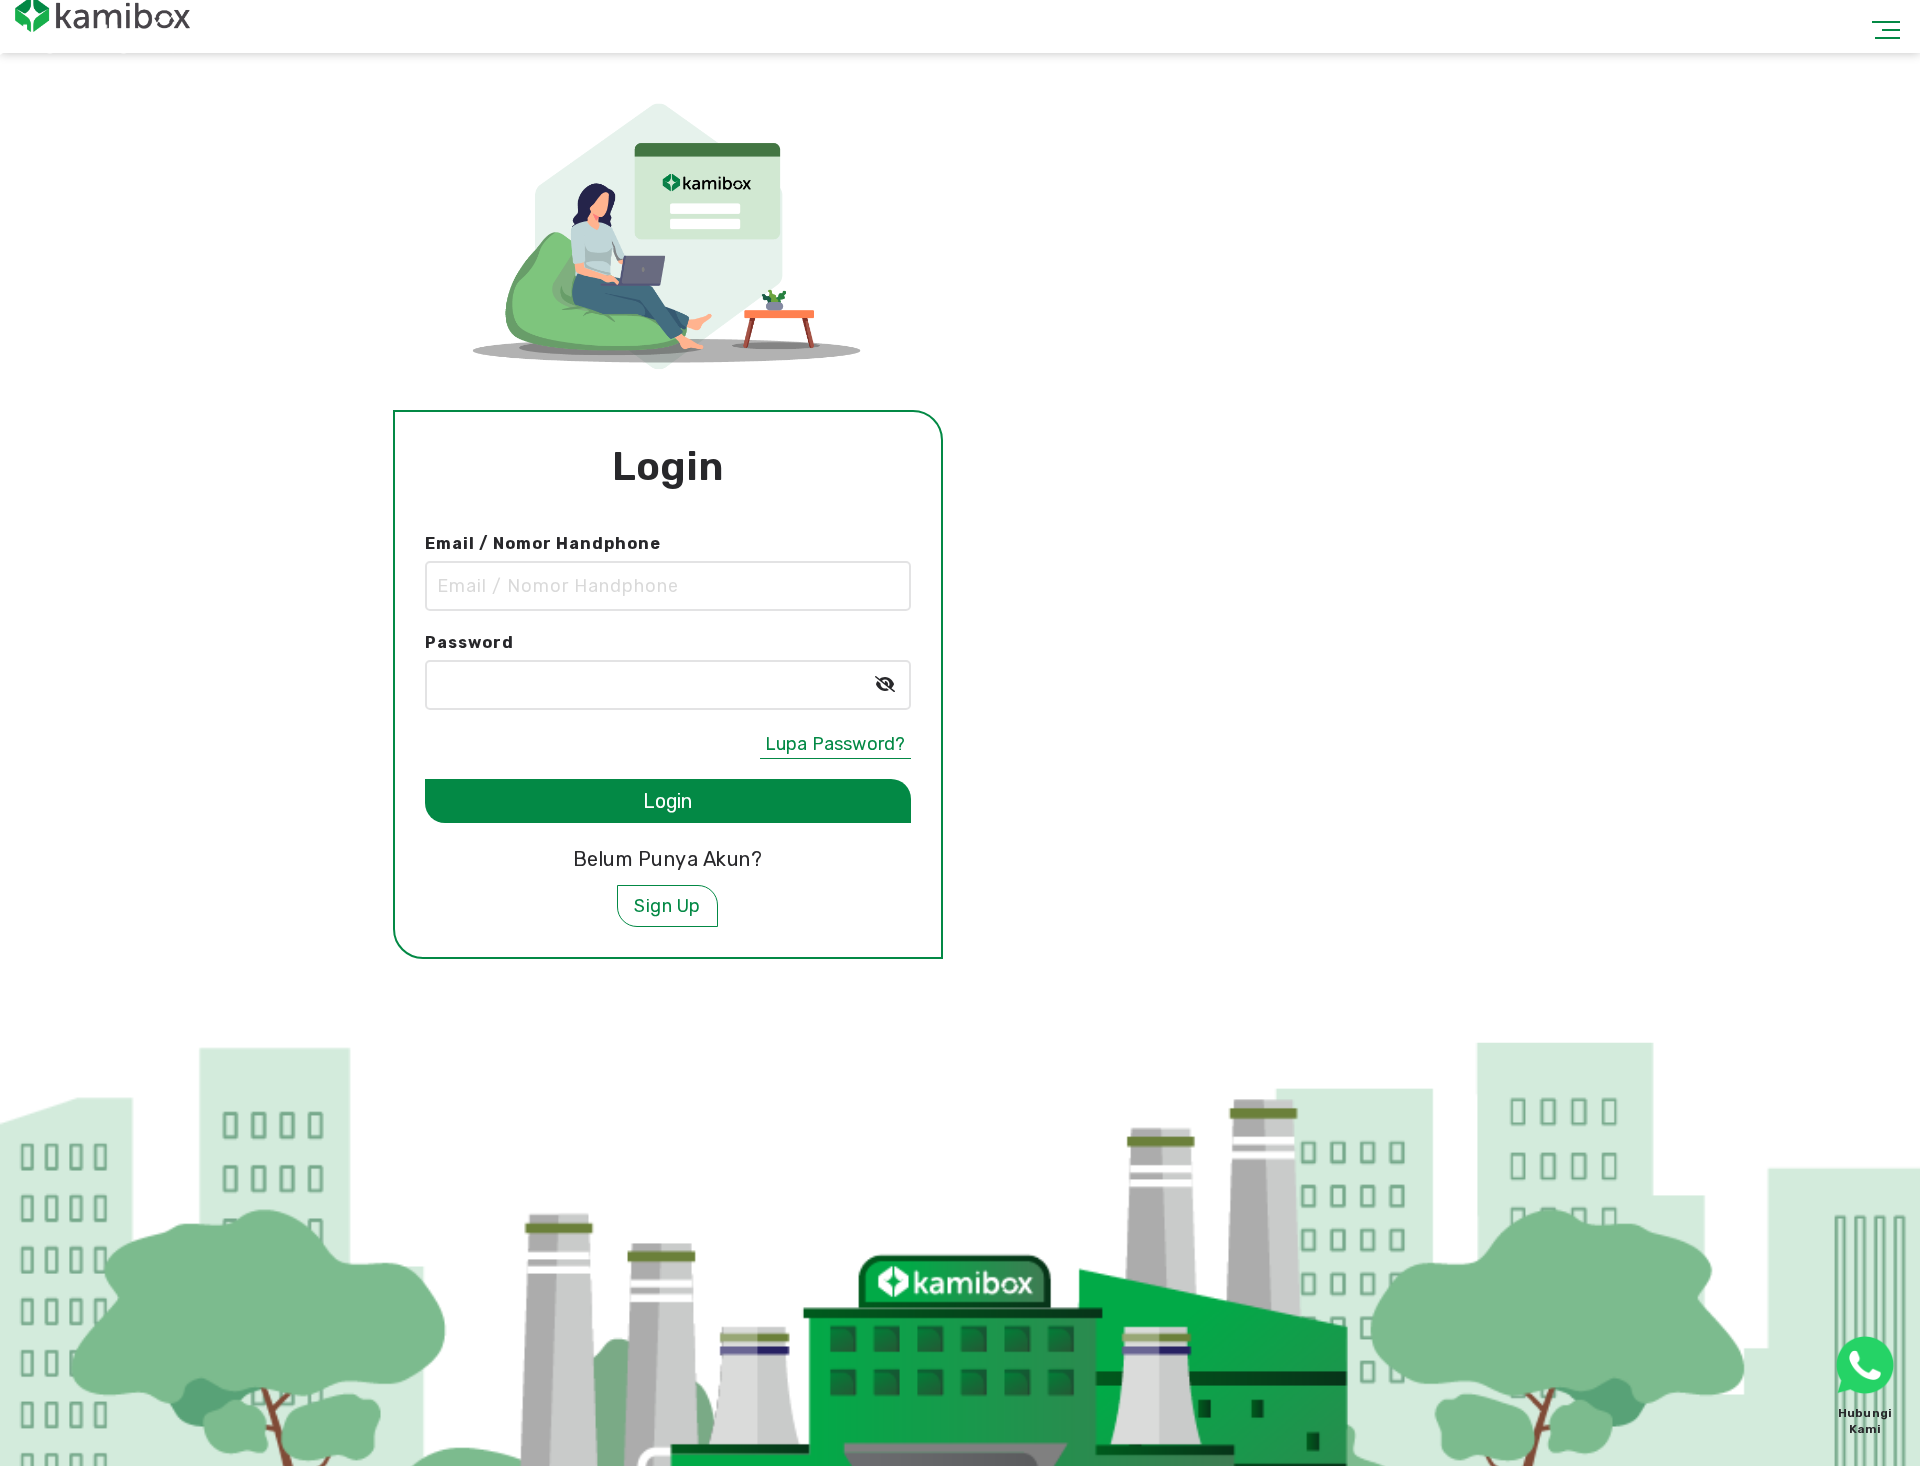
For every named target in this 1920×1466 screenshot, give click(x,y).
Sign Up (667, 898)
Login (667, 793)
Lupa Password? (835, 736)
